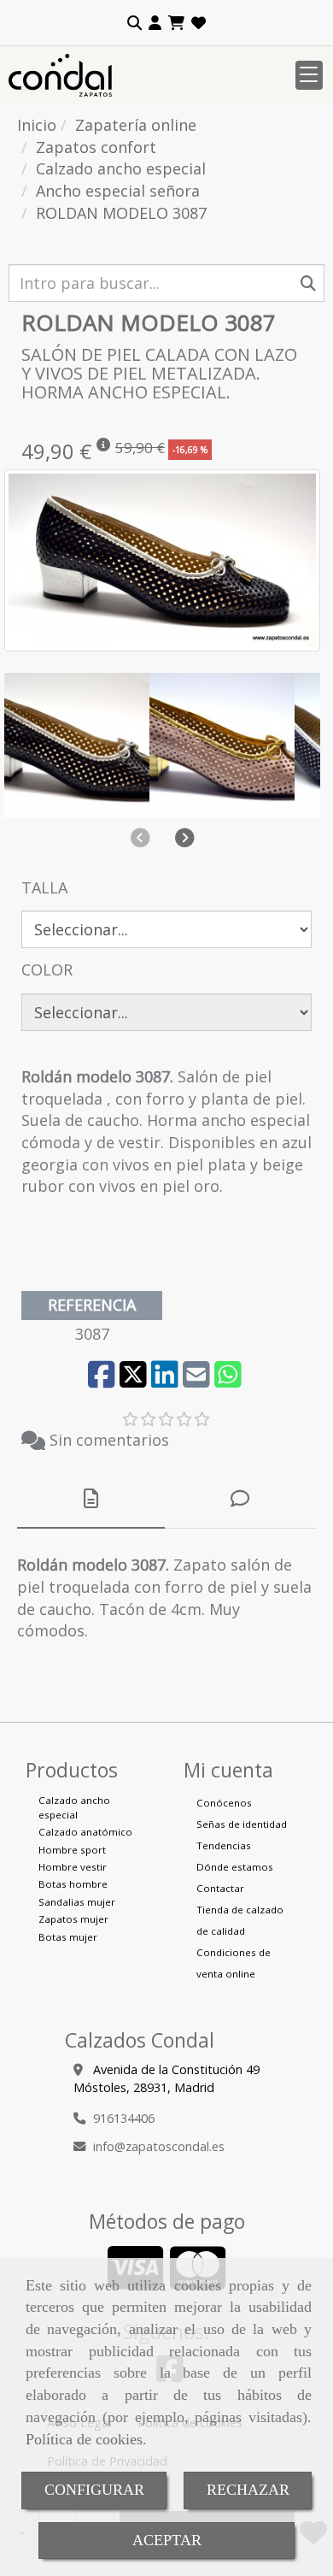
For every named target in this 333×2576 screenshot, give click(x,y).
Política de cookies (84, 2439)
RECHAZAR (248, 2490)
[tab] (91, 1499)
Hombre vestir (73, 1867)
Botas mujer (68, 1937)
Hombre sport (72, 1850)
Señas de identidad (242, 1824)
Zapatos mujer (73, 1919)
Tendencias (224, 1845)
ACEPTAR (167, 2540)
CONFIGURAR (94, 2490)
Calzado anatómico (85, 1832)
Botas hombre (73, 1884)
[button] (155, 23)
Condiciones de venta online (234, 1963)
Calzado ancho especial (74, 1807)
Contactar (220, 1888)
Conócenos (224, 1803)
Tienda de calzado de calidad (240, 1920)
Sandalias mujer (77, 1902)
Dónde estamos (235, 1867)
